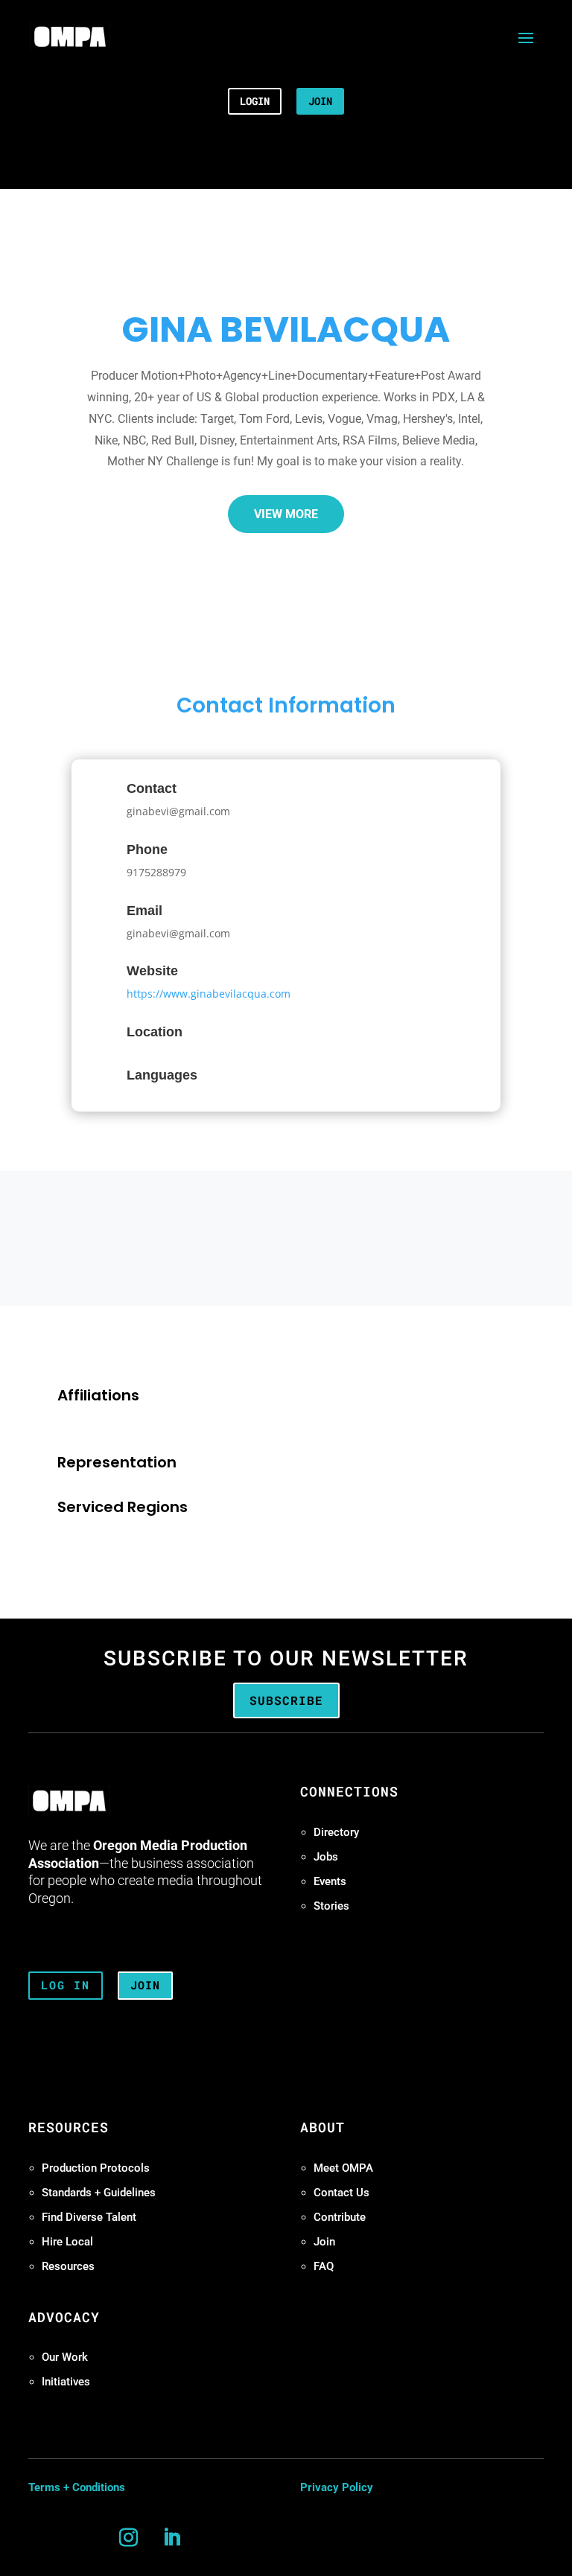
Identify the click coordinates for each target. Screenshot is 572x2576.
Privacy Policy (337, 2487)
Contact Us (341, 2193)
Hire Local (67, 2242)
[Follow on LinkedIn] (172, 2538)
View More (286, 514)
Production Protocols (96, 2168)
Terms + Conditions (77, 2487)
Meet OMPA (343, 2168)
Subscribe (286, 1700)
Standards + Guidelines (99, 2193)
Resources (68, 2266)
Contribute (340, 2217)
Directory (336, 1832)
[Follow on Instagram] (129, 2538)
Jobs (326, 1857)
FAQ (324, 2266)
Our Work (65, 2357)
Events (330, 1881)
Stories (331, 1906)
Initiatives (66, 2382)
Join (324, 2242)
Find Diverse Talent (89, 2217)
